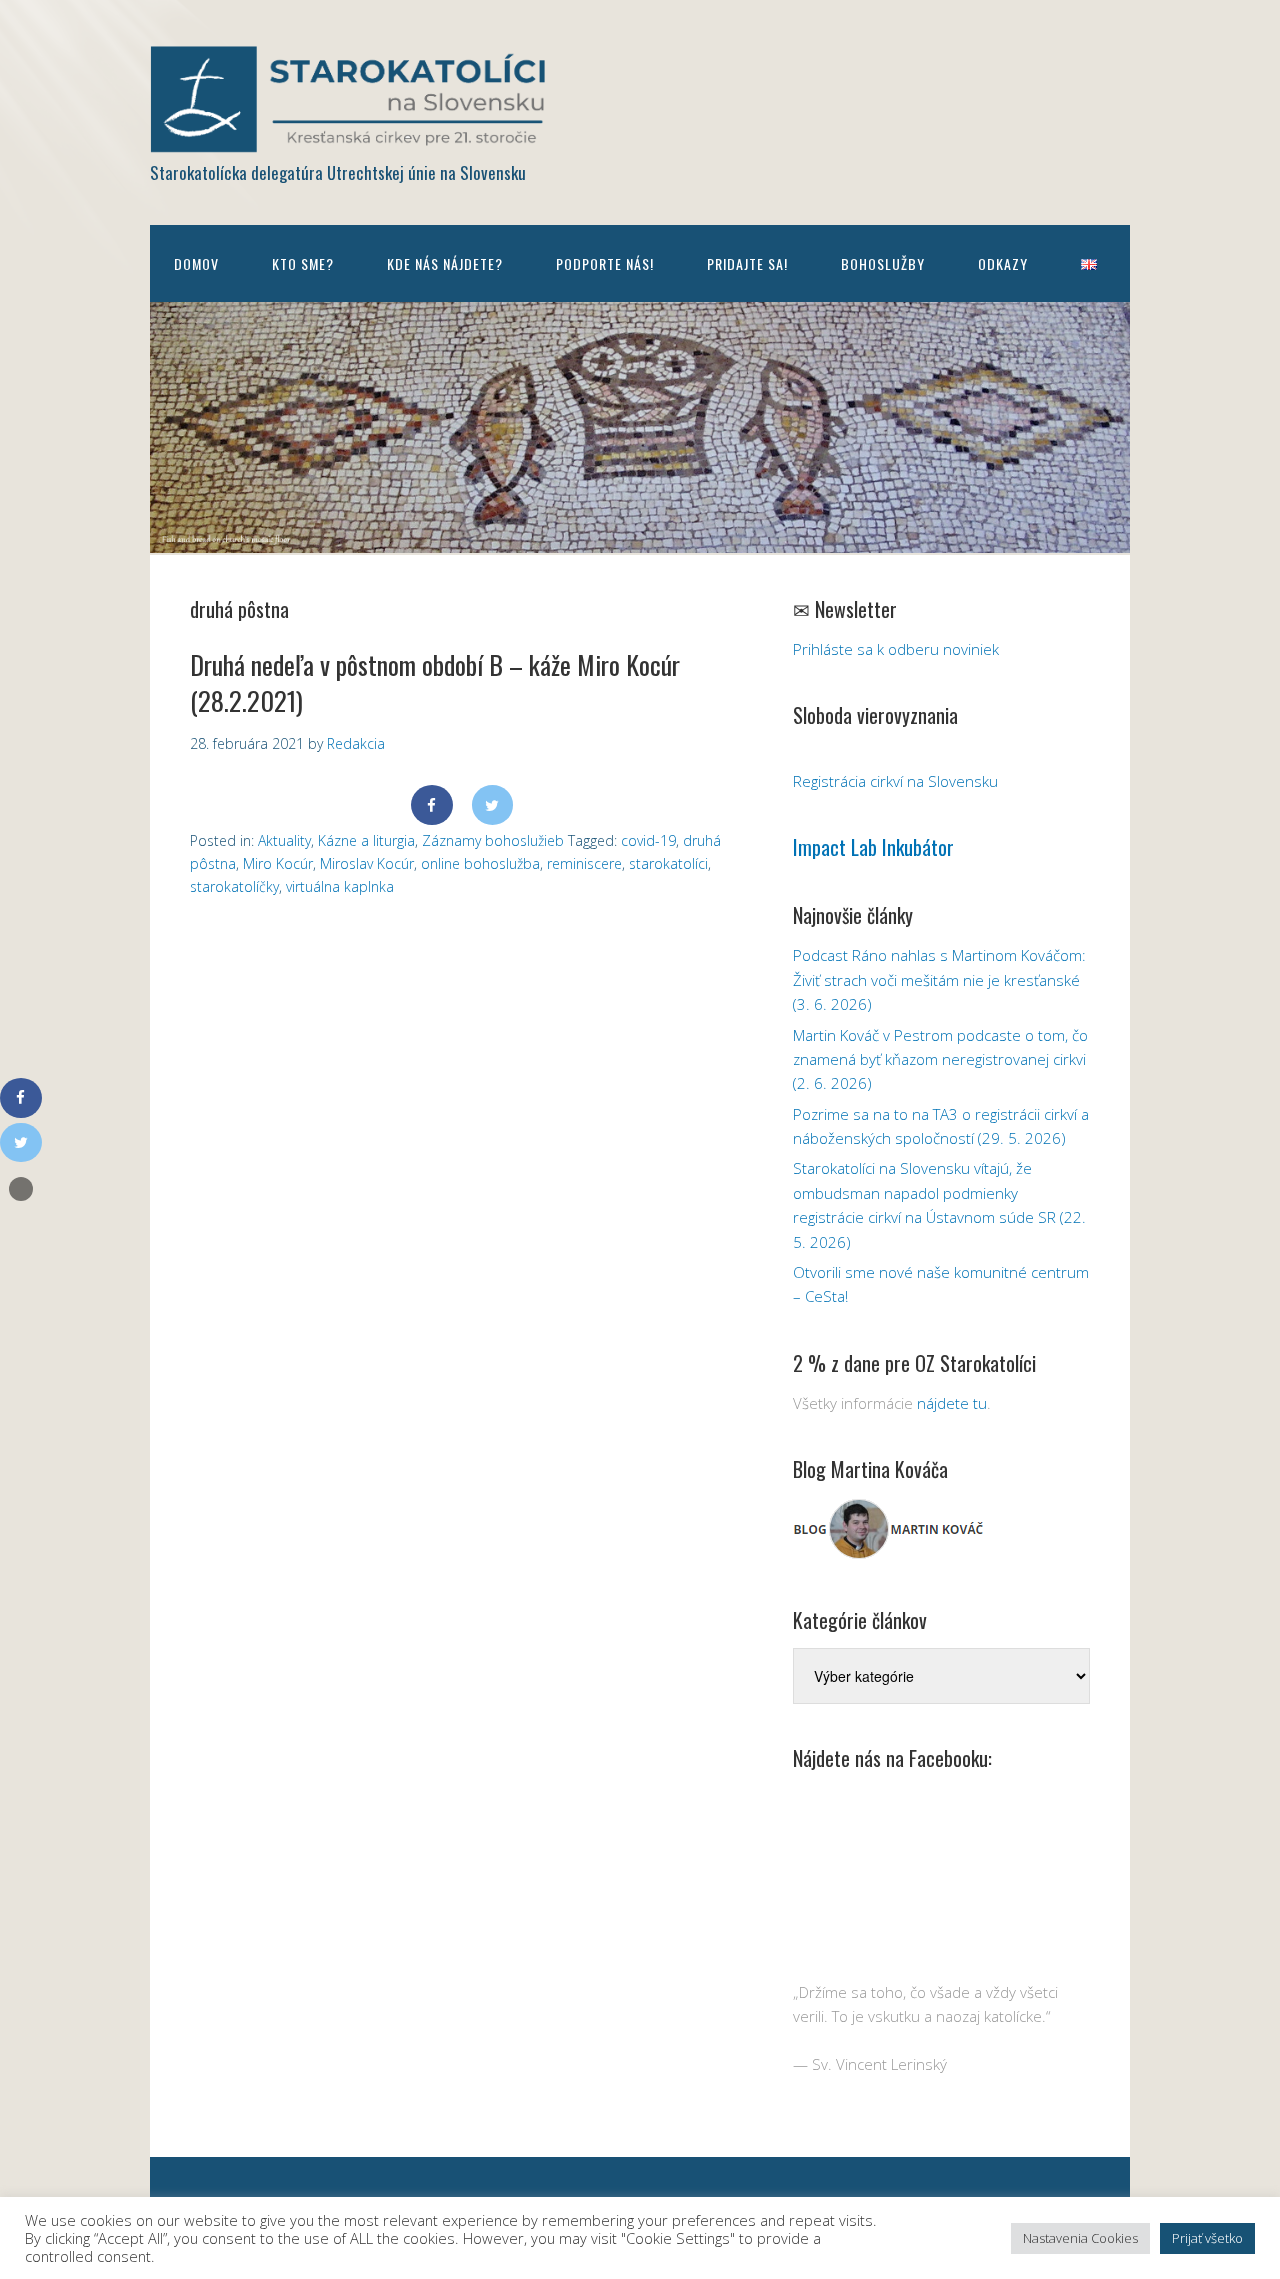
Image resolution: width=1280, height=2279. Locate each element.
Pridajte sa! (747, 263)
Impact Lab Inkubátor (873, 847)
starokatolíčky (234, 886)
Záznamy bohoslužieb (493, 840)
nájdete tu (952, 1403)
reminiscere (584, 863)
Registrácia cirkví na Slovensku (895, 781)
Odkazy (1003, 263)
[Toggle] (21, 1189)
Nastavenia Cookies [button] (1080, 2238)
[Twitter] (493, 805)
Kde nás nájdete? (445, 263)
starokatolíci (668, 863)
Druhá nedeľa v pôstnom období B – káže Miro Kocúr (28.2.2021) (435, 682)
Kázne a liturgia (366, 840)
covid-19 (648, 840)
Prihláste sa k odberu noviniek (896, 649)
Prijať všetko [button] (1207, 2238)
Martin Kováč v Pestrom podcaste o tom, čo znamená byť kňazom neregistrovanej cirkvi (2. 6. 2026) (940, 1059)
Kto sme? (303, 263)
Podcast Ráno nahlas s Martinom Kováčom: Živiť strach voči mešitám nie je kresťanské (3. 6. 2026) (939, 979)
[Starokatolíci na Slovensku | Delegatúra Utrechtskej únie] (350, 138)
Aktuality (284, 840)
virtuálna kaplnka (340, 886)
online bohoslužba (480, 863)
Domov (196, 263)
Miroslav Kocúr (367, 863)
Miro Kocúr (278, 863)
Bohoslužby (883, 263)
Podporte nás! (605, 263)
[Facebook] (432, 805)
